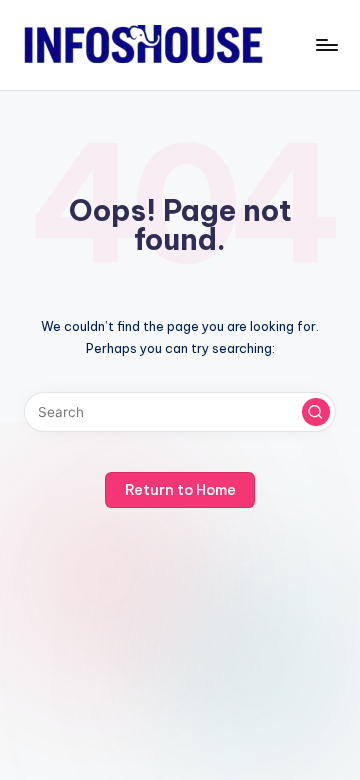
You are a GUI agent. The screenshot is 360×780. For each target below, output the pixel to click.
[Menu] (326, 44)
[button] (316, 412)
